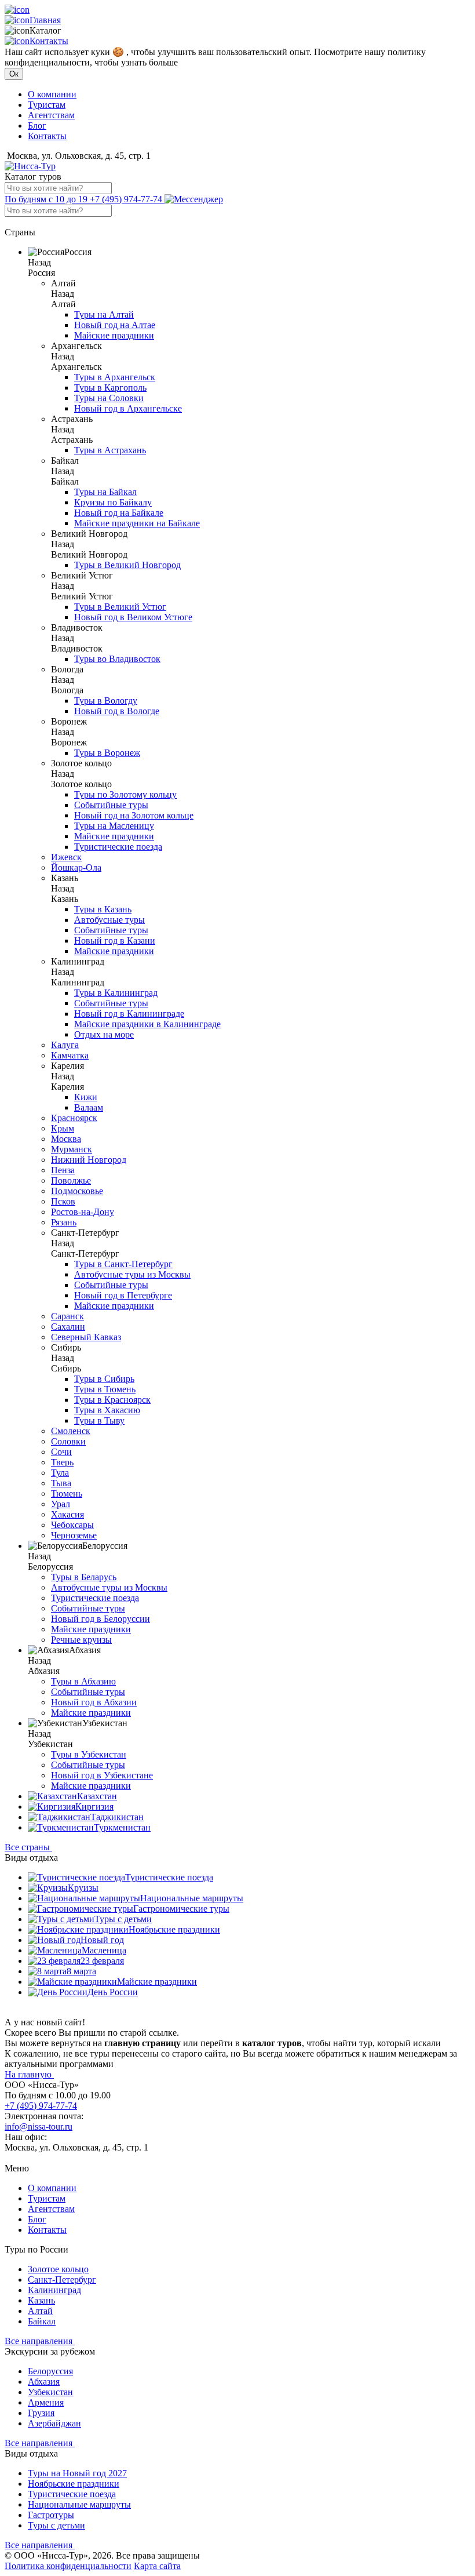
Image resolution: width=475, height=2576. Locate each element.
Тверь (62, 1462)
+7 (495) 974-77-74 (85, 199)
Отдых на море (104, 1034)
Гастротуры (51, 2515)
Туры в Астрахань (110, 450)
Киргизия (94, 1807)
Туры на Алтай (104, 314)
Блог (37, 125)
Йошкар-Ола (76, 867)
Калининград (54, 2290)
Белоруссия (50, 2371)
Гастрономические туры (181, 1909)
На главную (29, 2074)
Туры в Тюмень (105, 1389)
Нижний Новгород (89, 1160)
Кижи (86, 1097)
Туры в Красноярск (112, 1400)
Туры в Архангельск (115, 377)
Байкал (42, 2321)
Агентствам (51, 115)
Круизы (83, 1888)
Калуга (65, 1045)
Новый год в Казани (115, 940)
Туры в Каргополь (110, 388)
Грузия (41, 2413)
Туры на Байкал (105, 492)
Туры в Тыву (99, 1420)
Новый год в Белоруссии (101, 1619)
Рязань (64, 1222)
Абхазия (44, 2382)
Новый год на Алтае (115, 325)
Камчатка (70, 1055)
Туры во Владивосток (117, 659)
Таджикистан (117, 1817)
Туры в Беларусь (84, 1577)
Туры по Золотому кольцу (125, 794)
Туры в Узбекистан (89, 1754)
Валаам (89, 1107)
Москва (66, 1139)
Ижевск (66, 857)
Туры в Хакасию (107, 1410)
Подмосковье (77, 1191)
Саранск (67, 1316)
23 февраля (102, 1961)
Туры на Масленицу (114, 826)
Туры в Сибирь (104, 1379)
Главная (45, 20)
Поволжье (71, 1180)
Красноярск (74, 1118)
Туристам (47, 105)
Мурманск (72, 1149)
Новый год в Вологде (117, 711)
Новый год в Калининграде (129, 1014)
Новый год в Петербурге (123, 1295)
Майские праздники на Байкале (137, 523)
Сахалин (68, 1327)
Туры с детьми (123, 1919)
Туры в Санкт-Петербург (123, 1264)
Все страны (28, 1847)
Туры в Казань (103, 909)
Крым (63, 1128)
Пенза (63, 1170)
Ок (14, 74)
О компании (52, 94)
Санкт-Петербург (62, 2280)
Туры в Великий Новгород (127, 565)
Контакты (49, 41)
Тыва (61, 1483)
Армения (46, 2402)
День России (113, 1992)
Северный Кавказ (86, 1337)
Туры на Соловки (109, 398)
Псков (63, 1201)
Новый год (102, 1940)
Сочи (61, 1452)
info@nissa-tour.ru (39, 2126)
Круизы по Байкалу (113, 502)
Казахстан (97, 1796)
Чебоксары (72, 1525)
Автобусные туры (109, 920)
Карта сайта (157, 2566)
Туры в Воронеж (107, 753)
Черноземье (74, 1535)
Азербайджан (54, 2423)
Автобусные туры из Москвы (132, 1274)
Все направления (40, 2341)
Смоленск (71, 1431)
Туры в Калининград (116, 993)
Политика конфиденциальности (68, 2566)
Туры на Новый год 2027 (77, 2473)
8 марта (81, 1971)
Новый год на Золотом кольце (134, 815)
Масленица (104, 1950)
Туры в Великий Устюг (120, 607)
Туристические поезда (118, 847)
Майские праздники (114, 335)
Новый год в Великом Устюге (133, 617)
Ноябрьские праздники (174, 1929)
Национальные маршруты (192, 1898)
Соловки (68, 1441)
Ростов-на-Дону (83, 1212)
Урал (61, 1504)
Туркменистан (122, 1827)
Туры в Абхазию (83, 1681)
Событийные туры (111, 805)
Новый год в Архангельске (128, 408)
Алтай (40, 2311)
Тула (60, 1473)
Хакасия (67, 1514)
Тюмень (67, 1493)
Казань (41, 2300)
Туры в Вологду (106, 701)
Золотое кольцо (58, 2269)
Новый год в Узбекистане (102, 1775)
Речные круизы (81, 1640)
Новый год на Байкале (119, 513)
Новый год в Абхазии (94, 1702)
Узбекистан (50, 2392)
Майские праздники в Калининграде (147, 1024)
